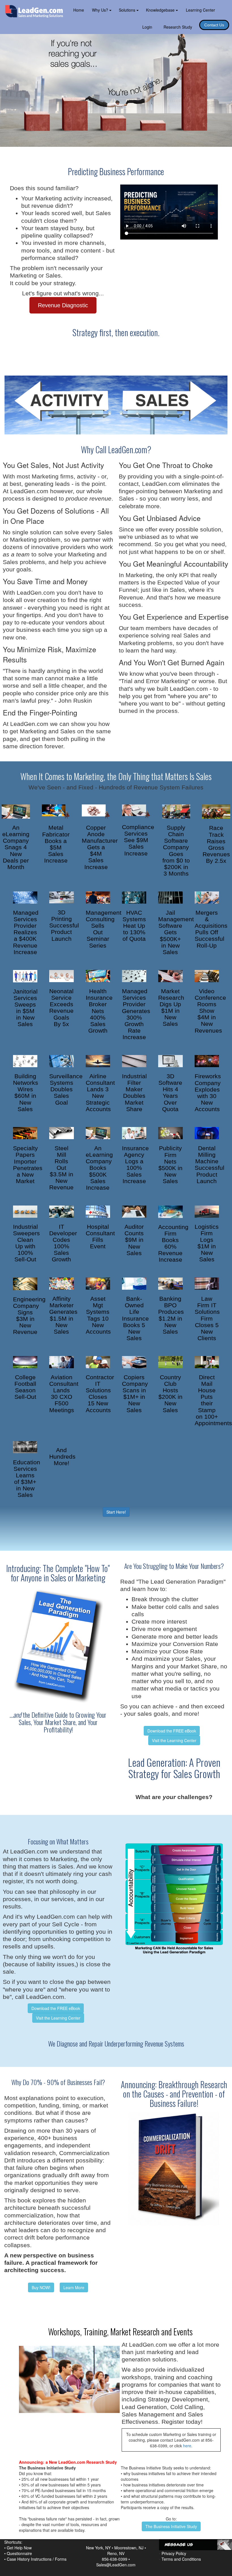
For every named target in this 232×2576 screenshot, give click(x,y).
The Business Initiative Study (171, 2526)
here (187, 2446)
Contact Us (214, 25)
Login (147, 27)
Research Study (178, 27)
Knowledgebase (161, 10)
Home (79, 10)
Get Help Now (19, 2548)
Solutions (128, 10)
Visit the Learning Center (174, 1740)
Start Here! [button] (116, 1512)
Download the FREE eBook (172, 1731)
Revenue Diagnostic (63, 305)
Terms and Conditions (181, 2559)
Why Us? (101, 10)
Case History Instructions (29, 2559)
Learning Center (200, 10)
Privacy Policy (174, 2553)
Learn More (74, 2287)
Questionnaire (19, 2553)
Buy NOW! (41, 2287)
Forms (61, 2559)
